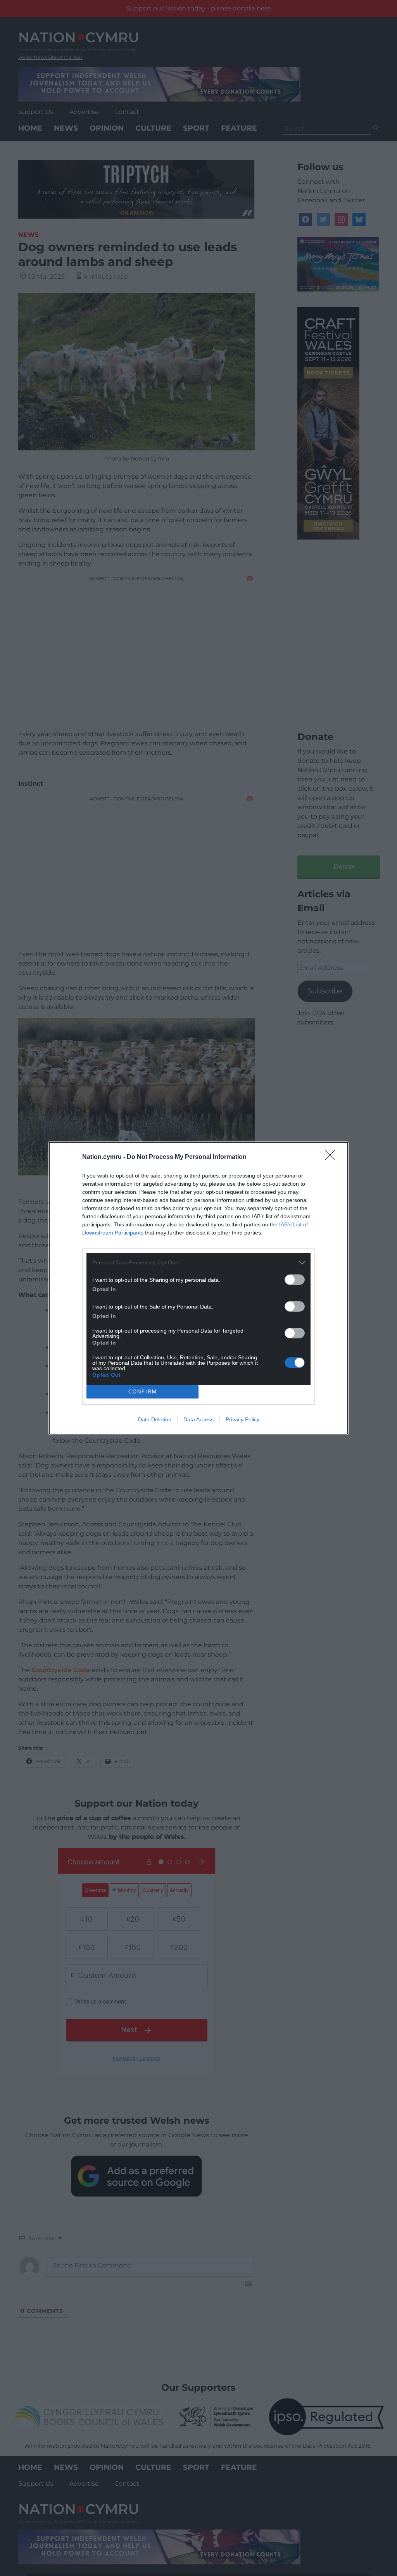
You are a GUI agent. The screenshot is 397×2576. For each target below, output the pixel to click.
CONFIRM (143, 1392)
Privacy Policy (243, 1419)
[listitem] (198, 1263)
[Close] (333, 1157)
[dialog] (198, 1288)
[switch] (295, 1280)
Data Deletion (155, 1419)
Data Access (198, 1419)
